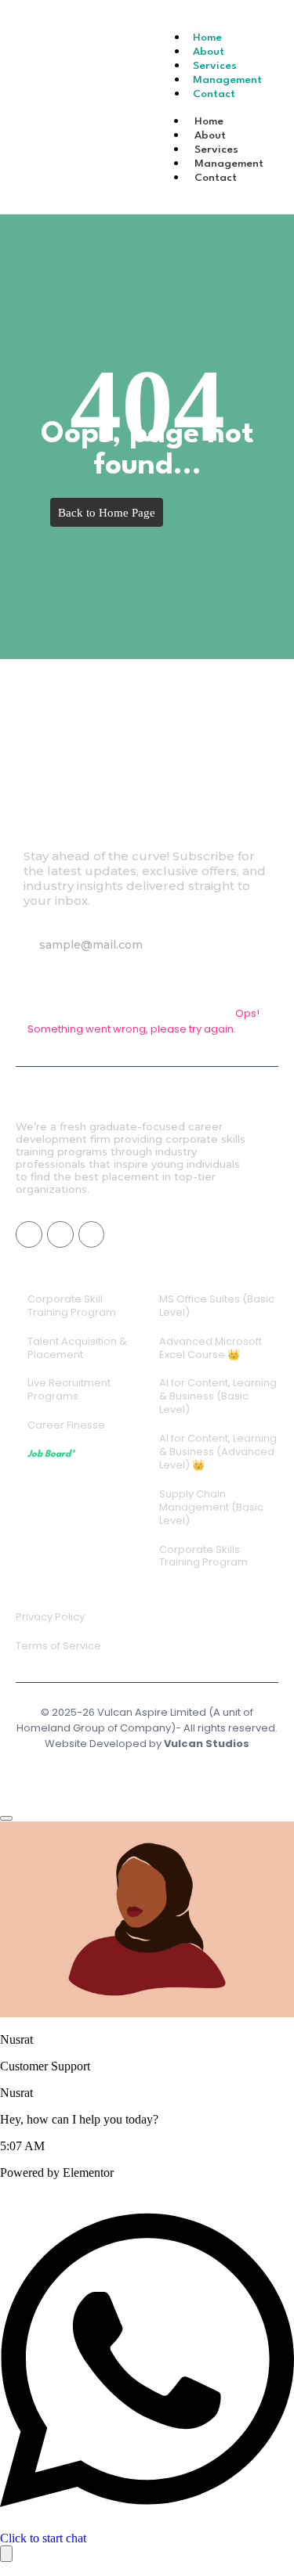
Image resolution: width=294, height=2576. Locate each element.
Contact (214, 94)
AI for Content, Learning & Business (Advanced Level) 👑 (218, 1452)
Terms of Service (58, 1646)
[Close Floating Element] (6, 1818)
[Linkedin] (92, 1234)
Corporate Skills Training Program (203, 1556)
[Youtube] (60, 1234)
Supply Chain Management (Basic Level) (211, 1507)
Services (216, 150)
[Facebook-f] (29, 1234)
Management (229, 164)
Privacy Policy (50, 1617)
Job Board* (51, 1454)
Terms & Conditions (150, 1771)
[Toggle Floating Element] (6, 2554)
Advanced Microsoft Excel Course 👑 (211, 1348)
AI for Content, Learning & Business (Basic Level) (218, 1396)
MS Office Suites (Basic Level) (217, 1306)
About (210, 135)
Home (209, 121)
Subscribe (59, 981)
